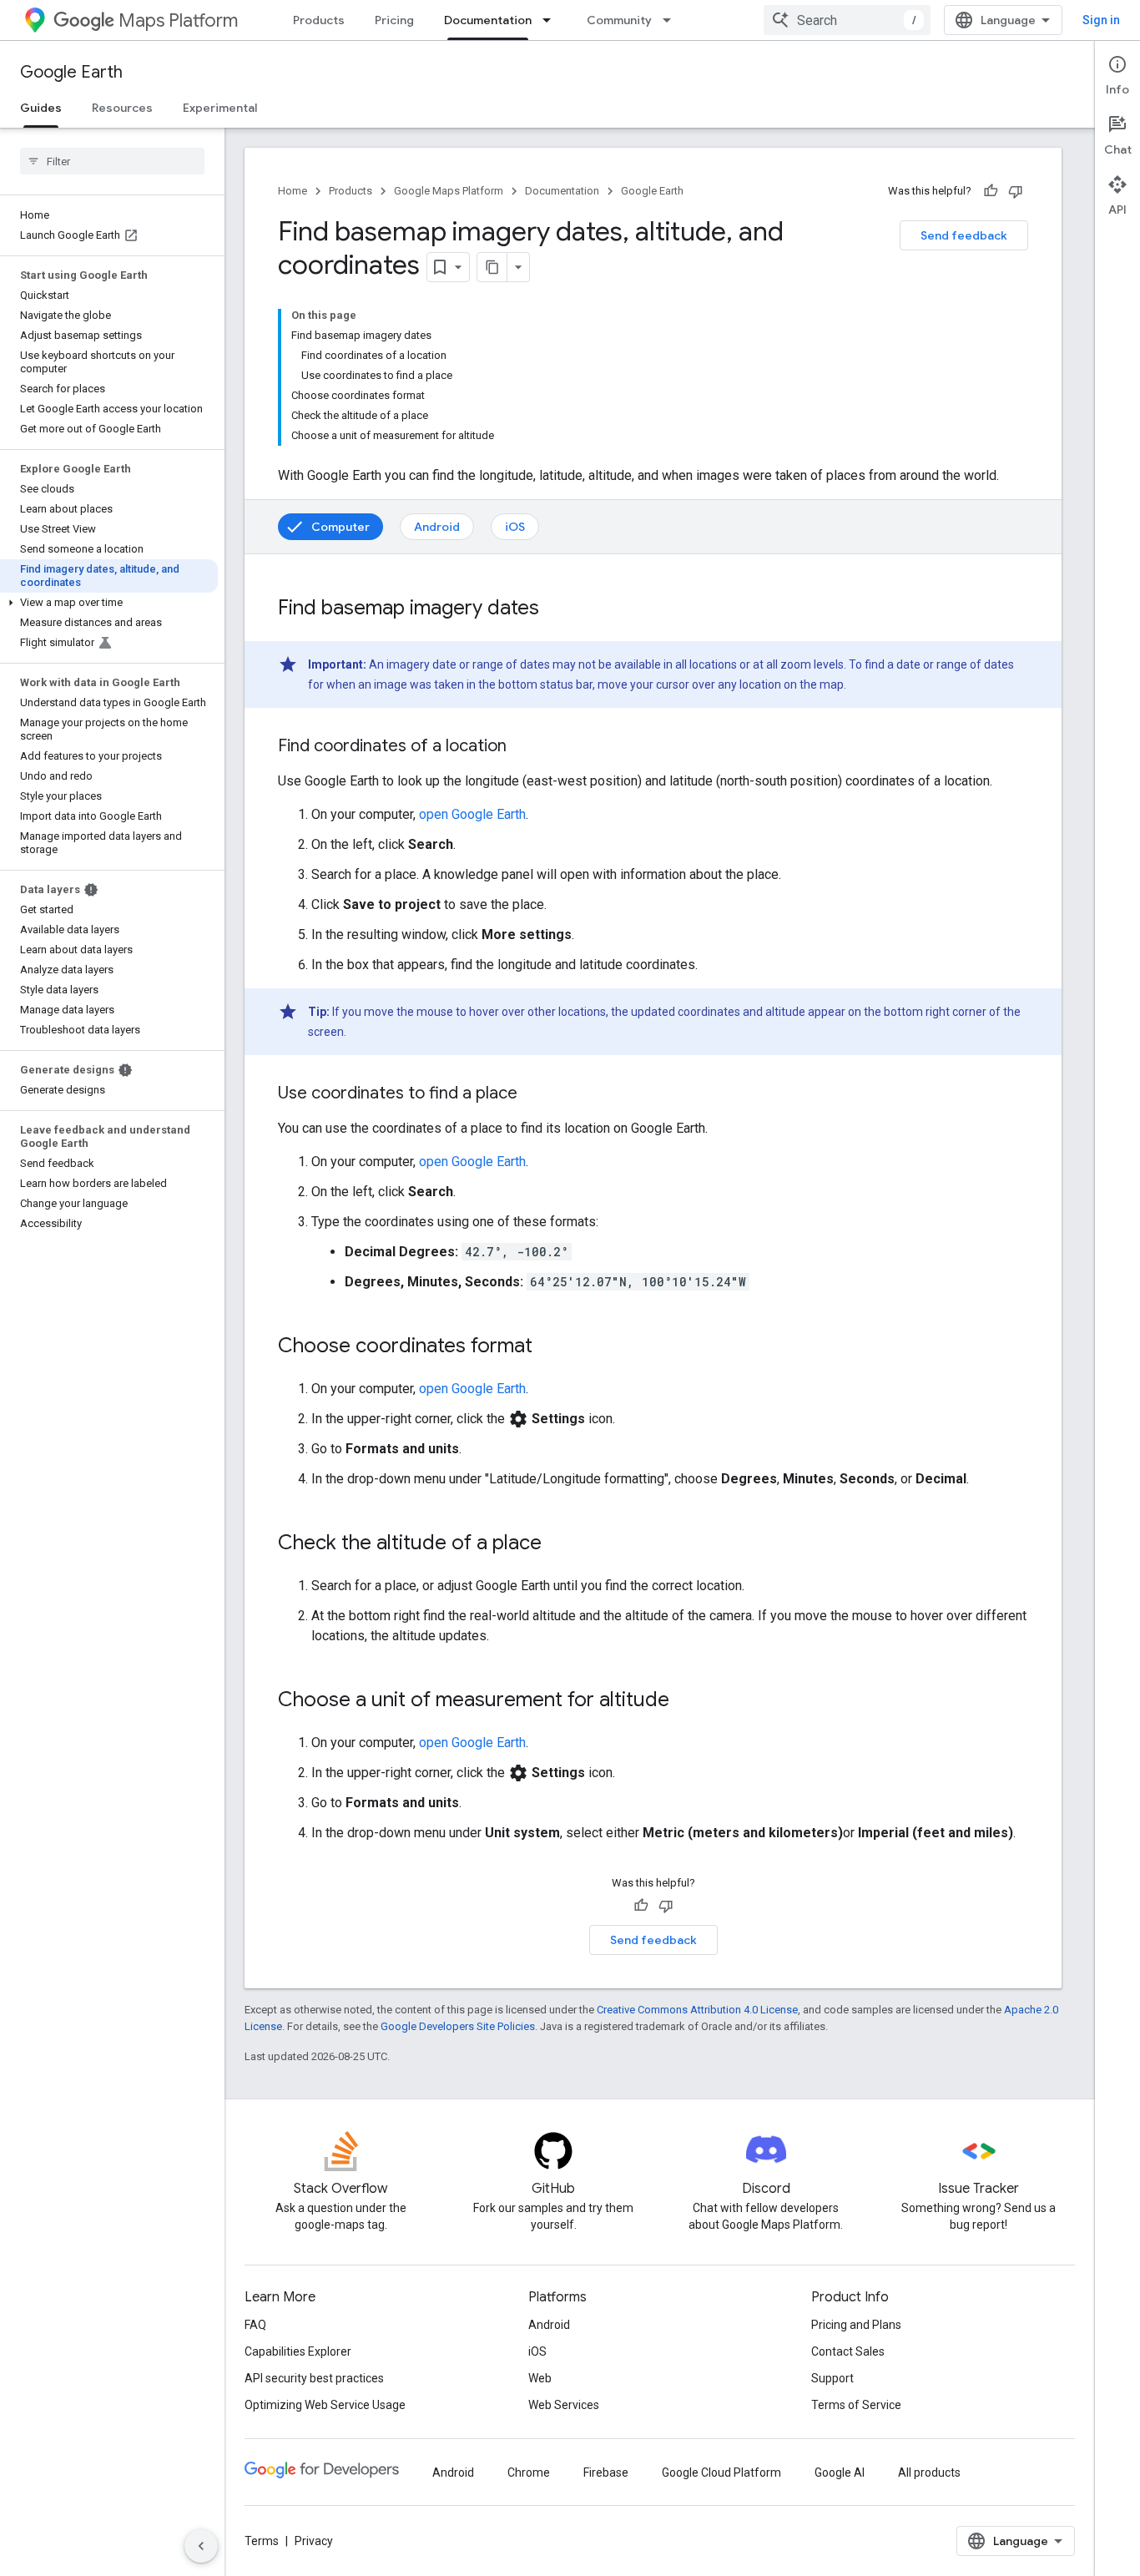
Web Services (564, 2405)
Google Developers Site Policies (458, 2026)
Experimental (220, 108)
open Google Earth (472, 814)
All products (929, 2472)
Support (832, 2378)
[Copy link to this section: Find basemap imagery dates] (556, 609)
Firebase (606, 2472)
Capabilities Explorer (298, 2351)
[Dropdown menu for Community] (672, 20)
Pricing (394, 20)
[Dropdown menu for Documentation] (552, 20)
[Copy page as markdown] (492, 267)
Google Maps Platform (449, 191)
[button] (109, 603)
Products (319, 20)
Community (619, 20)
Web (540, 2378)
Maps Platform (178, 20)
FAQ (255, 2325)
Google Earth (71, 72)
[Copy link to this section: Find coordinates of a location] (523, 747)
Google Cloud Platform (721, 2472)
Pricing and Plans (856, 2325)
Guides (41, 108)
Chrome (529, 2472)
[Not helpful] (1016, 191)
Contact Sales (848, 2351)
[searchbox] (112, 161)
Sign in (1101, 20)
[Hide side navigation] (201, 2546)
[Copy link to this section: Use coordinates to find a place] (534, 1094)
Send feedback (964, 235)
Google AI (840, 2472)
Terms (262, 2541)
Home (293, 191)
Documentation (488, 20)
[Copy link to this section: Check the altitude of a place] (558, 1544)
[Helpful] (991, 191)
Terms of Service (856, 2405)
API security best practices (314, 2378)
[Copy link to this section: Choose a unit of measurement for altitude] (686, 1701)
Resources (122, 108)
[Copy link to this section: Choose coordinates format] (549, 1347)
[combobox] (847, 20)
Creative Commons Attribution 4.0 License (697, 2010)
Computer (340, 527)
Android (437, 527)
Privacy (314, 2541)
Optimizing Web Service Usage (325, 2405)
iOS (515, 527)
